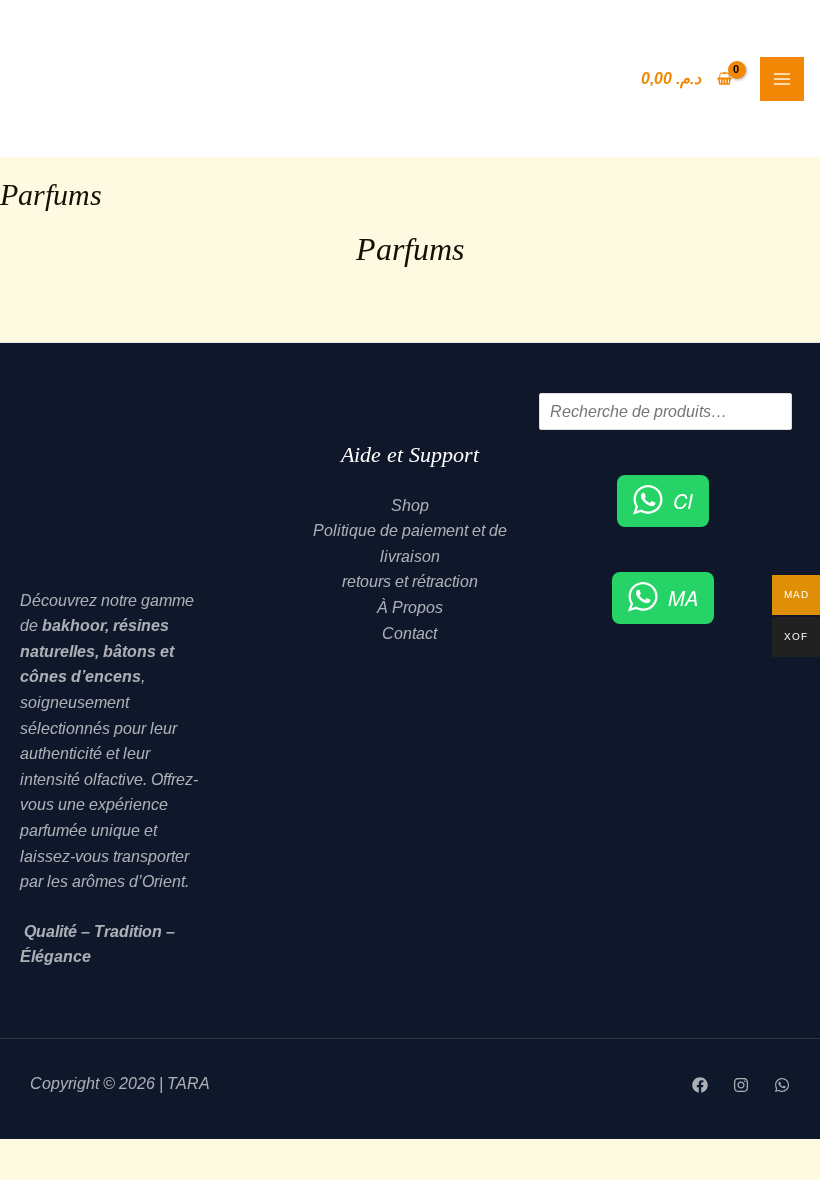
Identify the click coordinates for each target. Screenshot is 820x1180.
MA (683, 597)
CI (683, 500)
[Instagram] (741, 1085)
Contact (409, 633)
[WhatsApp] (782, 1085)
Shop (410, 505)
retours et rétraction (410, 581)
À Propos (410, 607)
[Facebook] (700, 1085)
